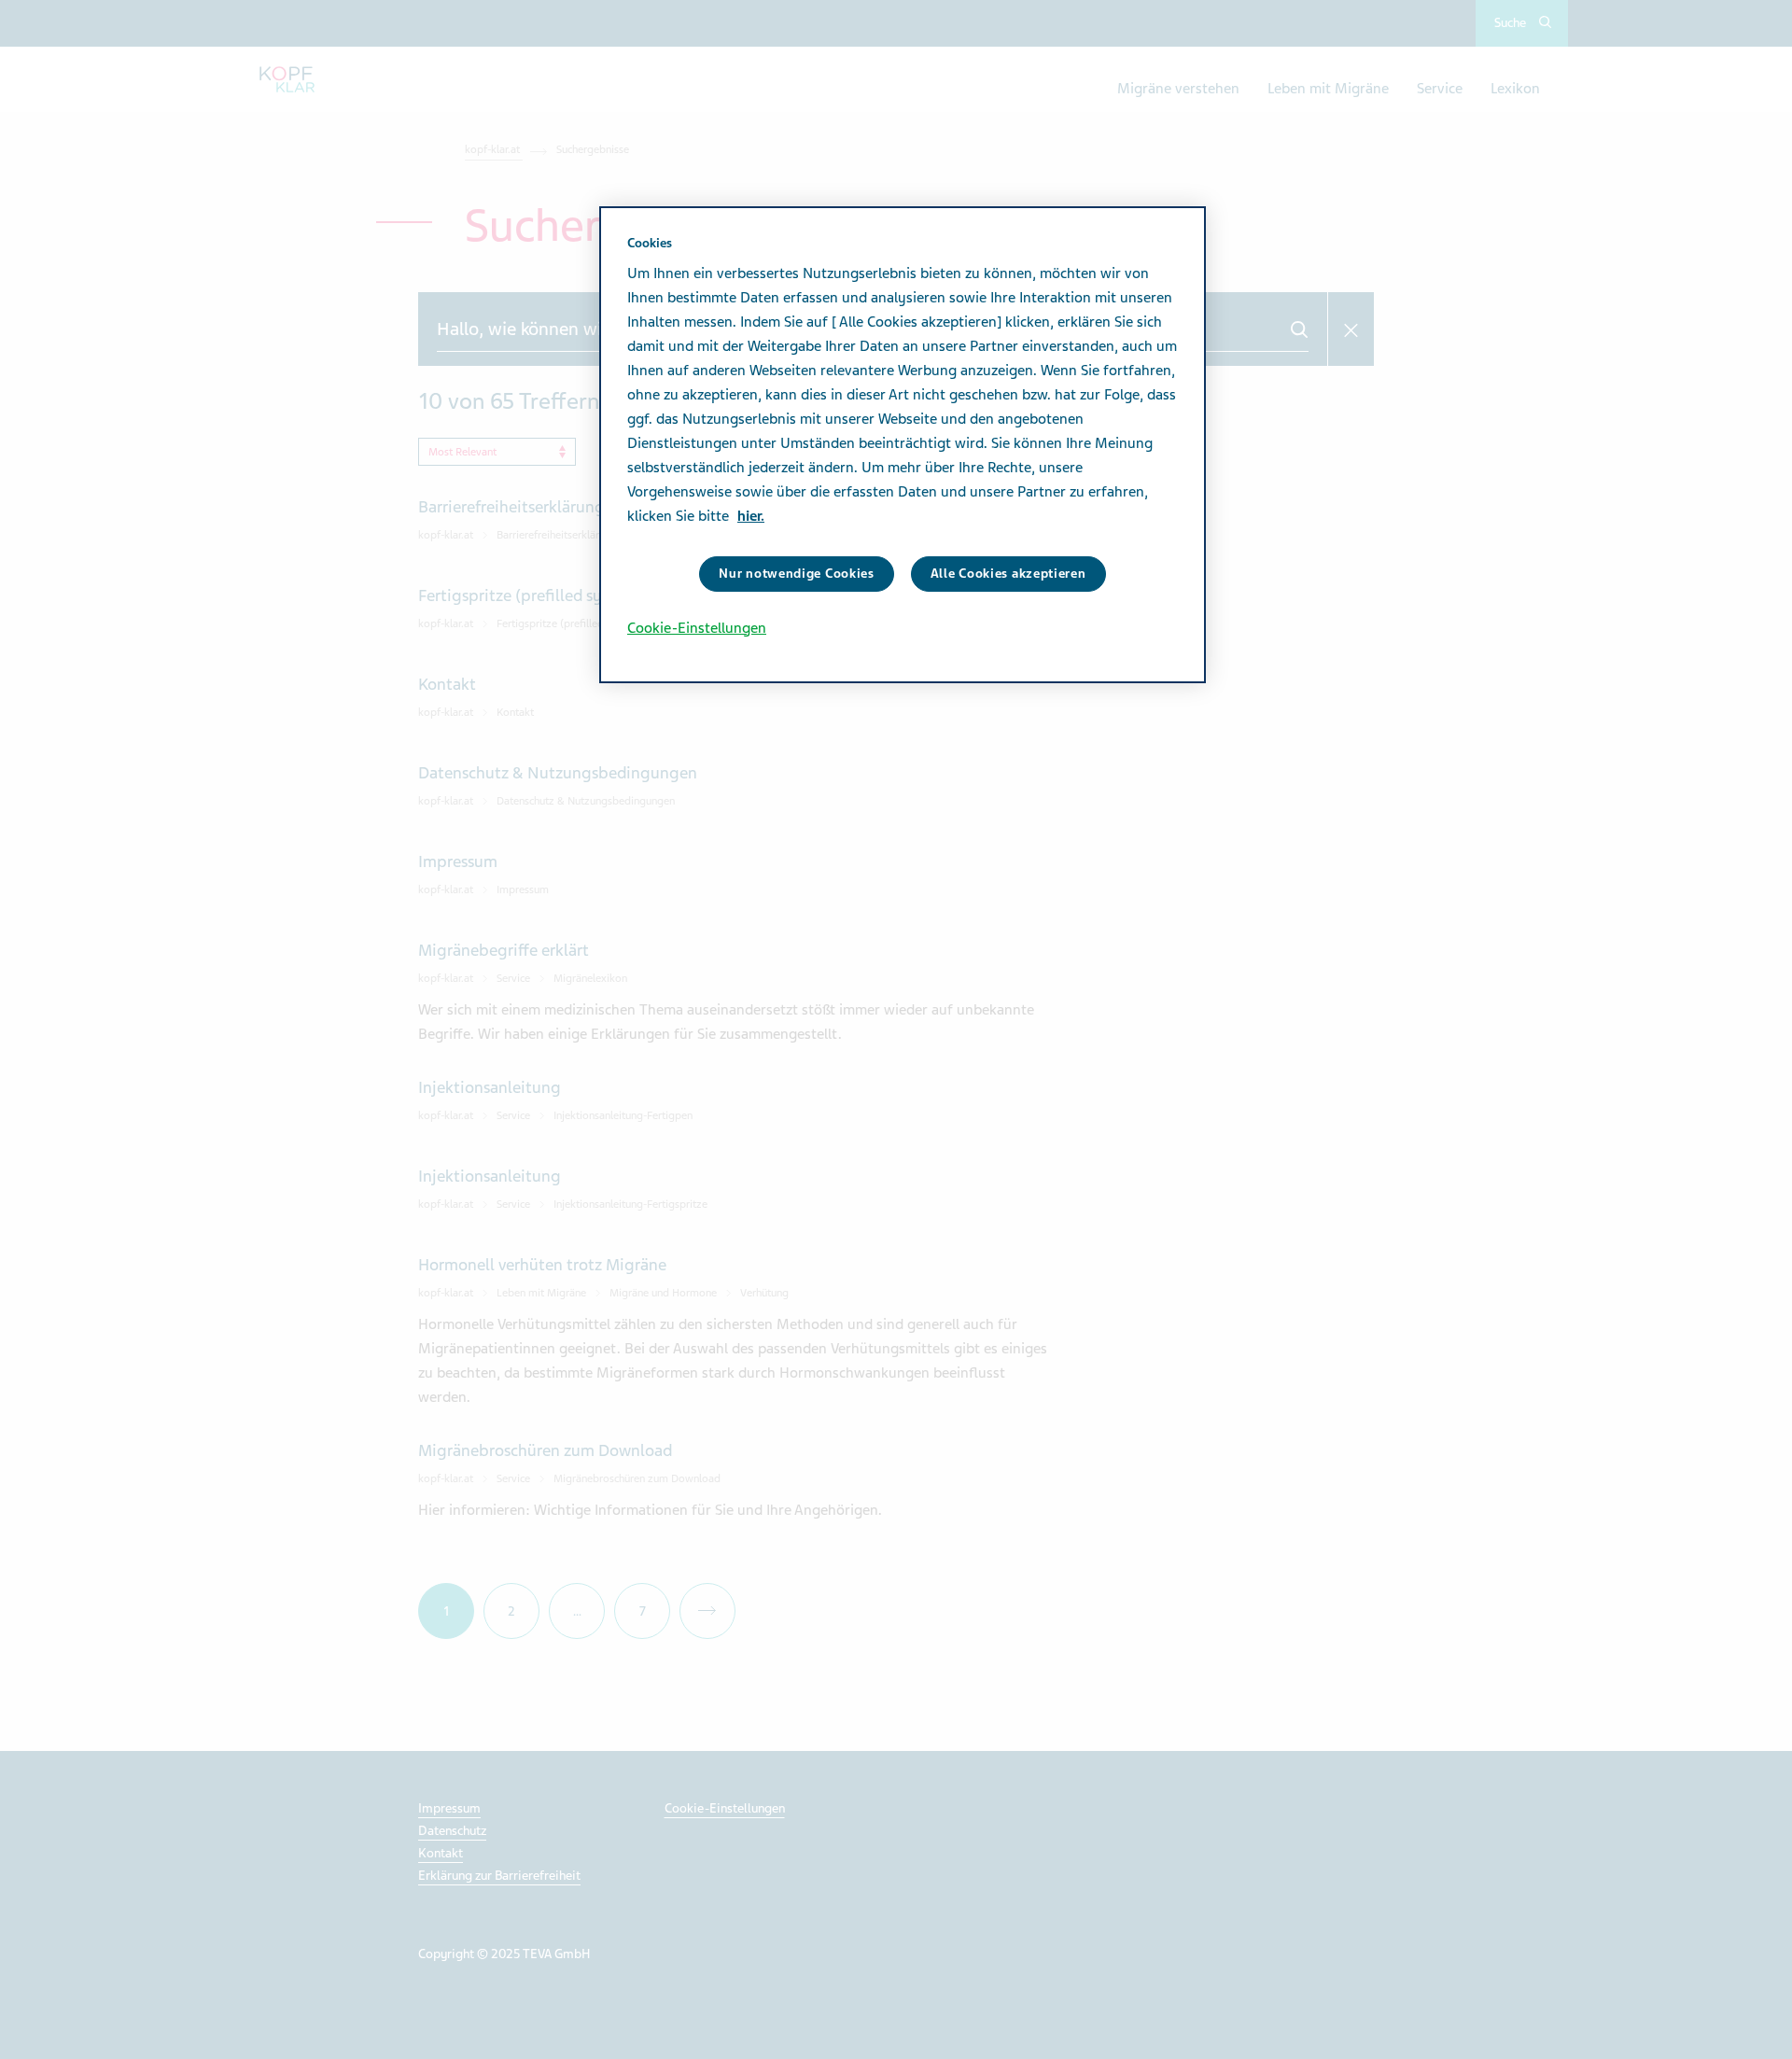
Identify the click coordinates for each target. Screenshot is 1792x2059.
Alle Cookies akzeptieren (1008, 574)
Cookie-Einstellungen (697, 628)
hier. (751, 516)
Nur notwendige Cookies (796, 574)
